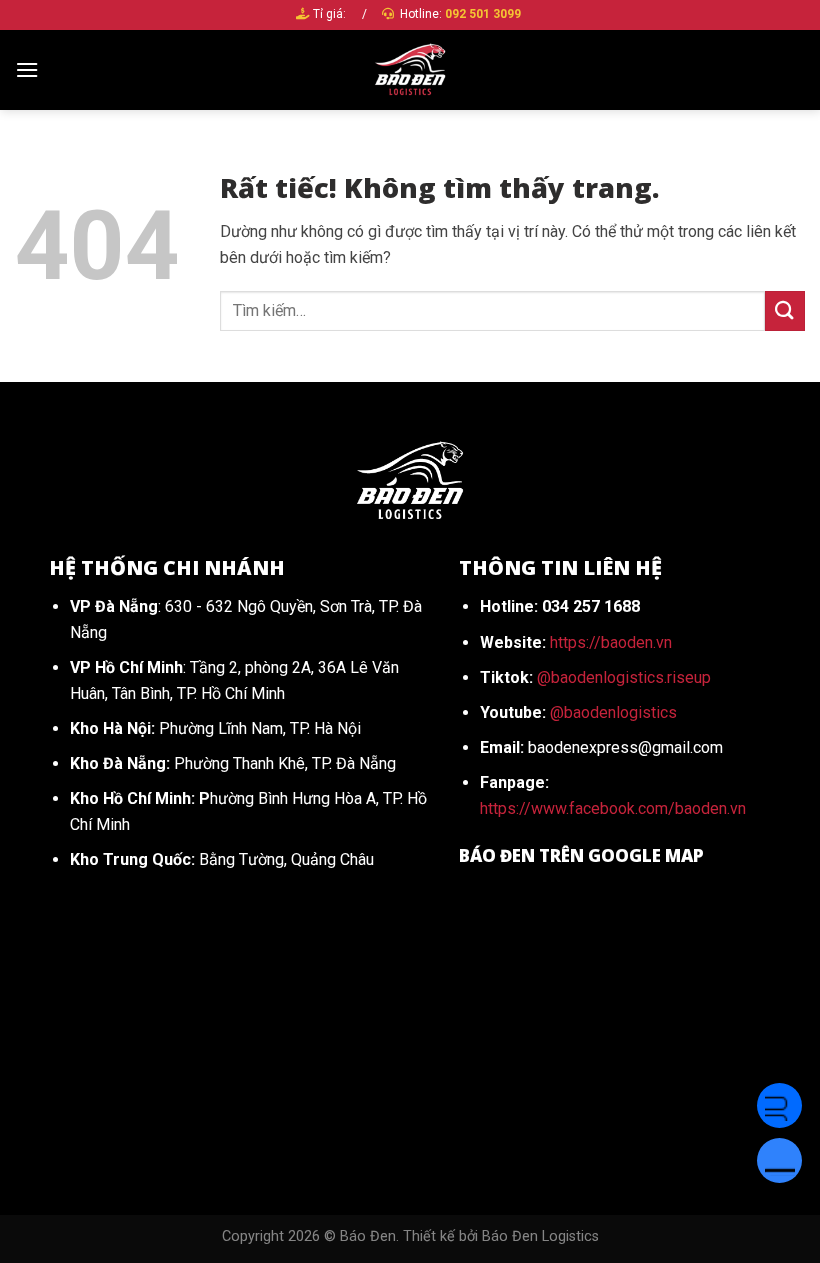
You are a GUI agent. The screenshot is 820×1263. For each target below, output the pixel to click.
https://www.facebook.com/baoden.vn (613, 808)
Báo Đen (368, 1236)
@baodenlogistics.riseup (624, 677)
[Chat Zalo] (779, 1160)
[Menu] (27, 69)
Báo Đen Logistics (540, 1236)
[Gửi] (785, 310)
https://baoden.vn (611, 642)
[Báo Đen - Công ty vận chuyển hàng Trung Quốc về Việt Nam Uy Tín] (410, 70)
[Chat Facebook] (779, 1105)
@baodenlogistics (613, 712)
